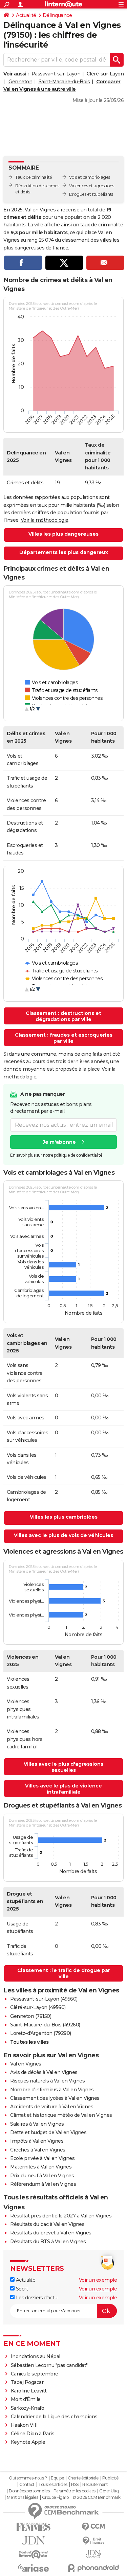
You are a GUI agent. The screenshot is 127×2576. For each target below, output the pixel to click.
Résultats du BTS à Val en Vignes (48, 2242)
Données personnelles (29, 2491)
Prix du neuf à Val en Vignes (42, 2176)
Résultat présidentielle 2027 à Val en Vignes (61, 2216)
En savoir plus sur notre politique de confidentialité (56, 1155)
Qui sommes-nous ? (28, 2478)
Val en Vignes (26, 2064)
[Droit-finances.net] (94, 2541)
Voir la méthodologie (45, 520)
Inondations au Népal (36, 2356)
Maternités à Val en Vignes (41, 2167)
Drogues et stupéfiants (91, 194)
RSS (75, 2485)
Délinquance (57, 15)
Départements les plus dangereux (64, 552)
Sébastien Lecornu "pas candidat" (49, 2365)
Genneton (20, 82)
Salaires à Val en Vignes (37, 2124)
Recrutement (95, 2485)
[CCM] (94, 2527)
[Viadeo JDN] (94, 2554)
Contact (27, 2485)
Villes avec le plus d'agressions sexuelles (63, 1767)
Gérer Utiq (109, 2491)
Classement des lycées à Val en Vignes (55, 2098)
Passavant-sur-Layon (56, 74)
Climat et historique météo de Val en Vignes (61, 2115)
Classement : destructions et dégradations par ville (63, 1016)
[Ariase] (34, 2568)
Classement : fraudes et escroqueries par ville (64, 1038)
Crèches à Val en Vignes (38, 2150)
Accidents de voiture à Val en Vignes (52, 2107)
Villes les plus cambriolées (64, 1517)
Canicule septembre (35, 2374)
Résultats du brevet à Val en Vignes (51, 2233)
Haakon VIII (24, 2425)
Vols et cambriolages (90, 177)
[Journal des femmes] (34, 2527)
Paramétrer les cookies (75, 2491)
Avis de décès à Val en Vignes (44, 2072)
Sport (21, 2289)
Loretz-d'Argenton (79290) (41, 2033)
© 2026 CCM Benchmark (97, 2497)
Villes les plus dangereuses (63, 534)
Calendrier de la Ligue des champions (54, 2417)
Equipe (57, 2478)
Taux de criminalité (34, 177)
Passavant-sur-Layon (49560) (44, 1999)
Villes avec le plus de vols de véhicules (63, 1535)
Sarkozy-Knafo (28, 2408)
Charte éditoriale (83, 2478)
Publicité (110, 2478)
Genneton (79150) (31, 2016)
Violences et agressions (92, 186)
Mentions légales (22, 2497)
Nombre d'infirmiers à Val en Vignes (52, 2090)
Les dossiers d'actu (36, 2298)
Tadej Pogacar (27, 2382)
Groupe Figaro (55, 2497)
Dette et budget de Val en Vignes (48, 2132)
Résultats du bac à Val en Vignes (47, 2224)
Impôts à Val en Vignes (37, 2141)
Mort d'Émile (26, 2399)
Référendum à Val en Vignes (43, 2184)
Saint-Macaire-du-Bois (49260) (45, 2025)
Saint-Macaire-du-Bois (64, 82)
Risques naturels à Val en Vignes (47, 2081)
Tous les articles (53, 2485)
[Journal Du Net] (34, 2540)
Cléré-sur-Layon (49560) (38, 2007)
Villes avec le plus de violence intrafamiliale (63, 1789)
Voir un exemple (98, 2280)
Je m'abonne (59, 1142)
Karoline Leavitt (29, 2391)
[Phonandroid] (94, 2568)
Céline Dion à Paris (33, 2434)
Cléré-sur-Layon (105, 74)
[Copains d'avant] (34, 2554)
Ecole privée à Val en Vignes (42, 2158)
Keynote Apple (28, 2442)
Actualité (26, 15)
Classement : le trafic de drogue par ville (64, 1973)
